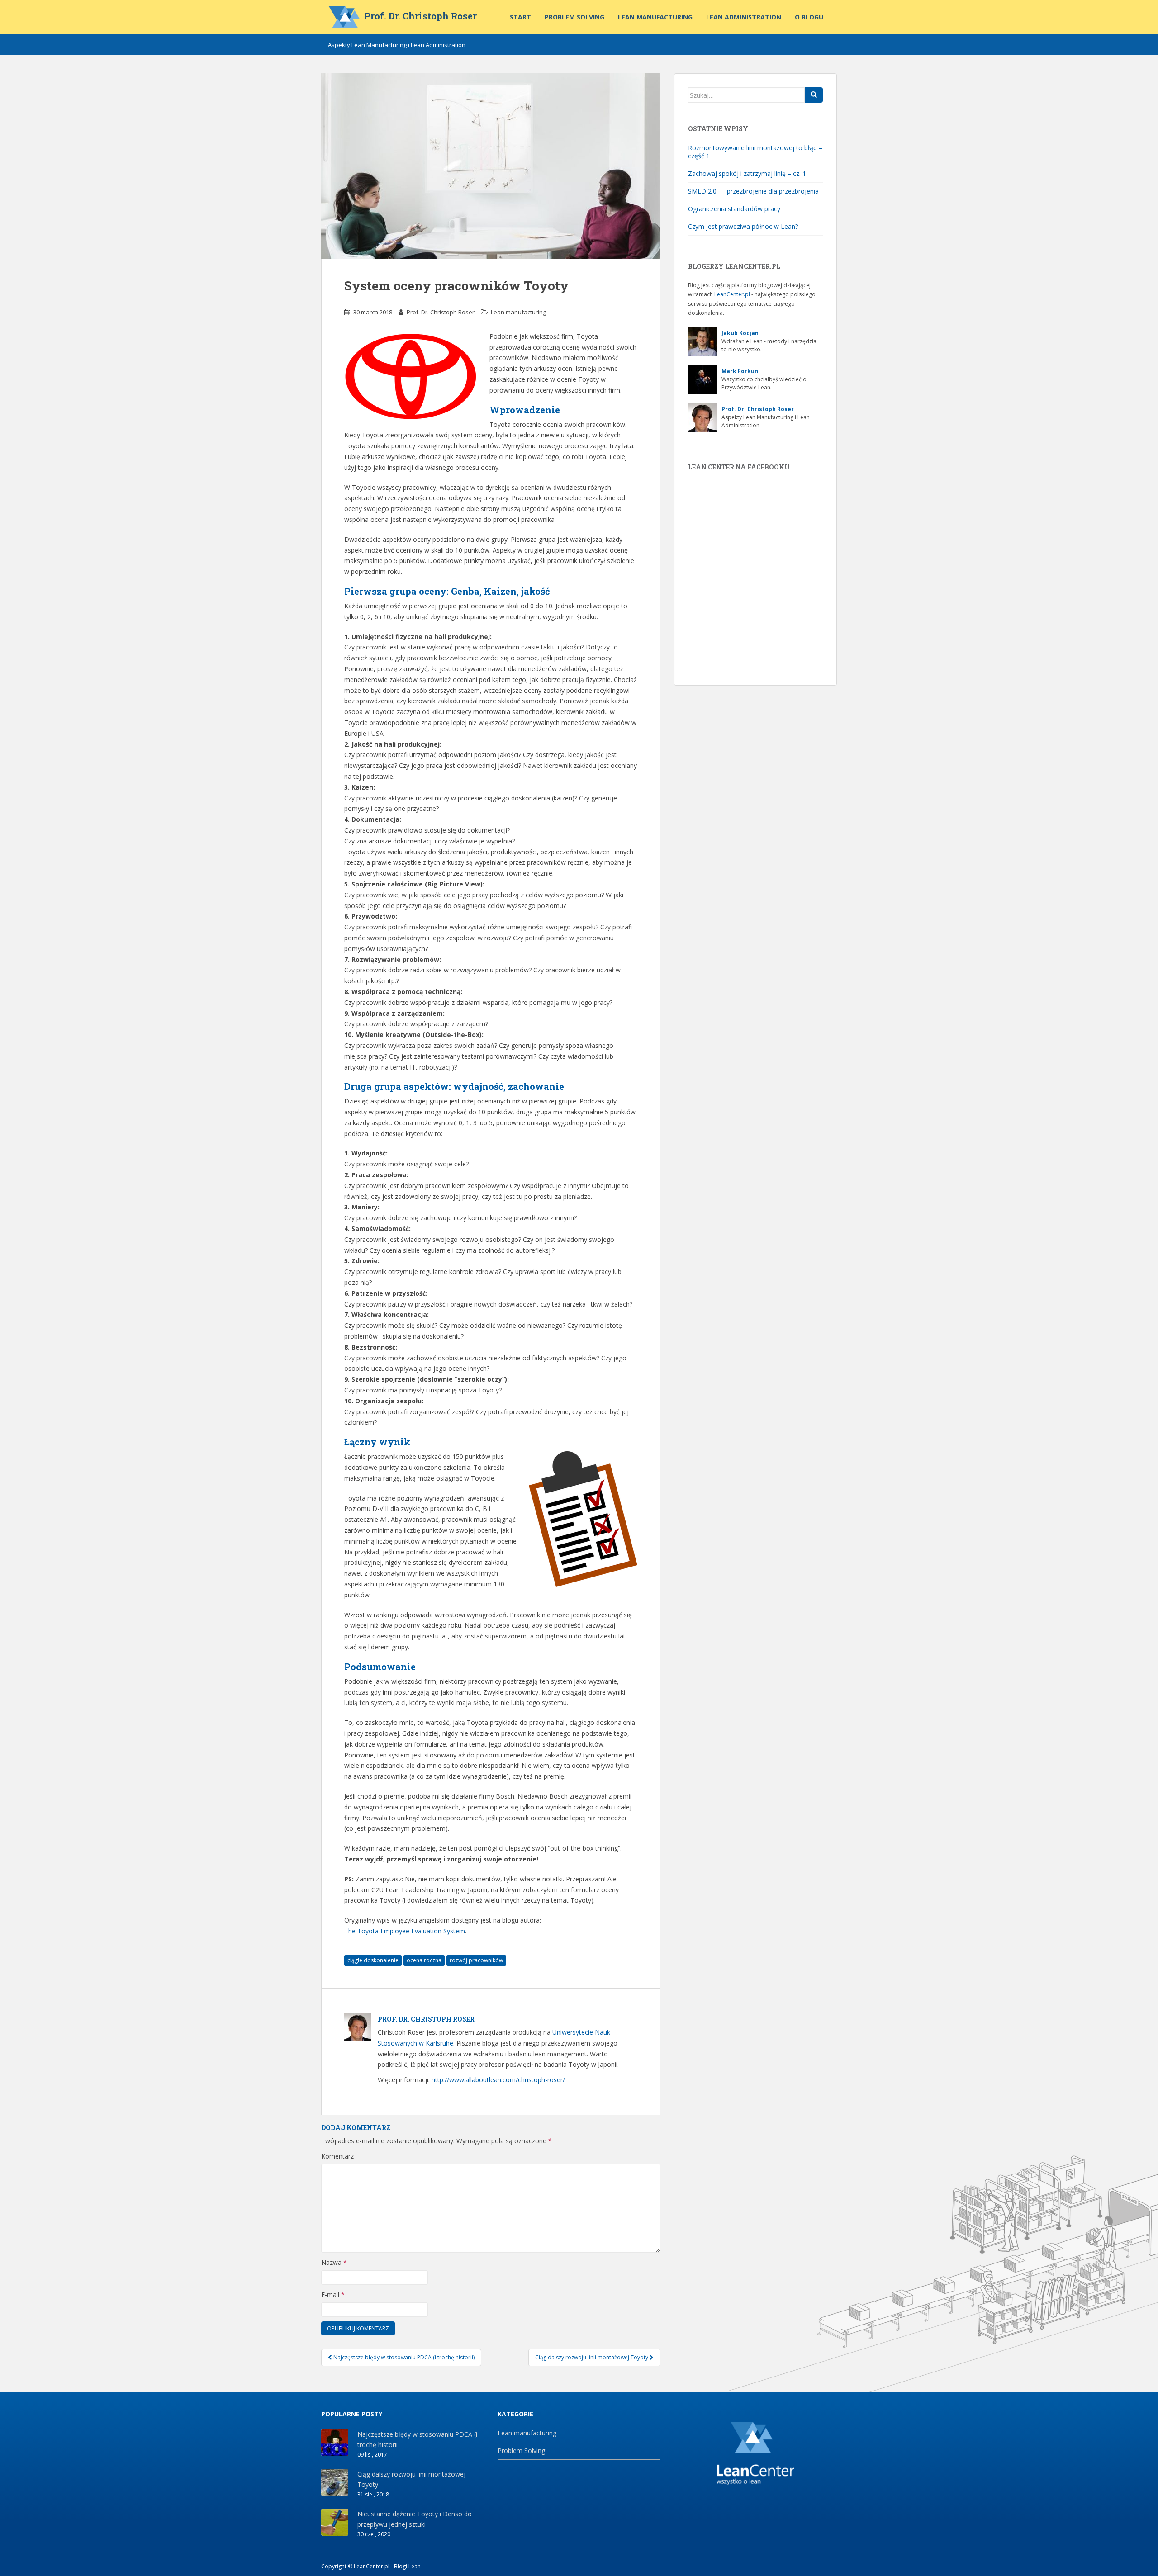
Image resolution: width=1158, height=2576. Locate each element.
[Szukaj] (814, 95)
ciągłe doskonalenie (373, 1960)
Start (520, 17)
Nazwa (334, 2262)
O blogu (809, 17)
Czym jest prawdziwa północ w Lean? (743, 226)
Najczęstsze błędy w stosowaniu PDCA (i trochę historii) (403, 2357)
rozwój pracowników (476, 1960)
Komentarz (337, 2156)
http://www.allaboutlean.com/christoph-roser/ (498, 2080)
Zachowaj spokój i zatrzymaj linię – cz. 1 (747, 173)
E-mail (333, 2294)
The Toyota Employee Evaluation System (405, 1931)
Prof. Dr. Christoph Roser (420, 16)
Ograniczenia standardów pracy (734, 209)
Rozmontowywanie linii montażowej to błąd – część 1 (755, 152)
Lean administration (744, 17)
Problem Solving (574, 17)
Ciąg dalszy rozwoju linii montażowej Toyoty (592, 2357)
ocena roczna (424, 1960)
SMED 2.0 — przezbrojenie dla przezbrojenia (753, 191)
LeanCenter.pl (732, 294)
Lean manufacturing (655, 17)
